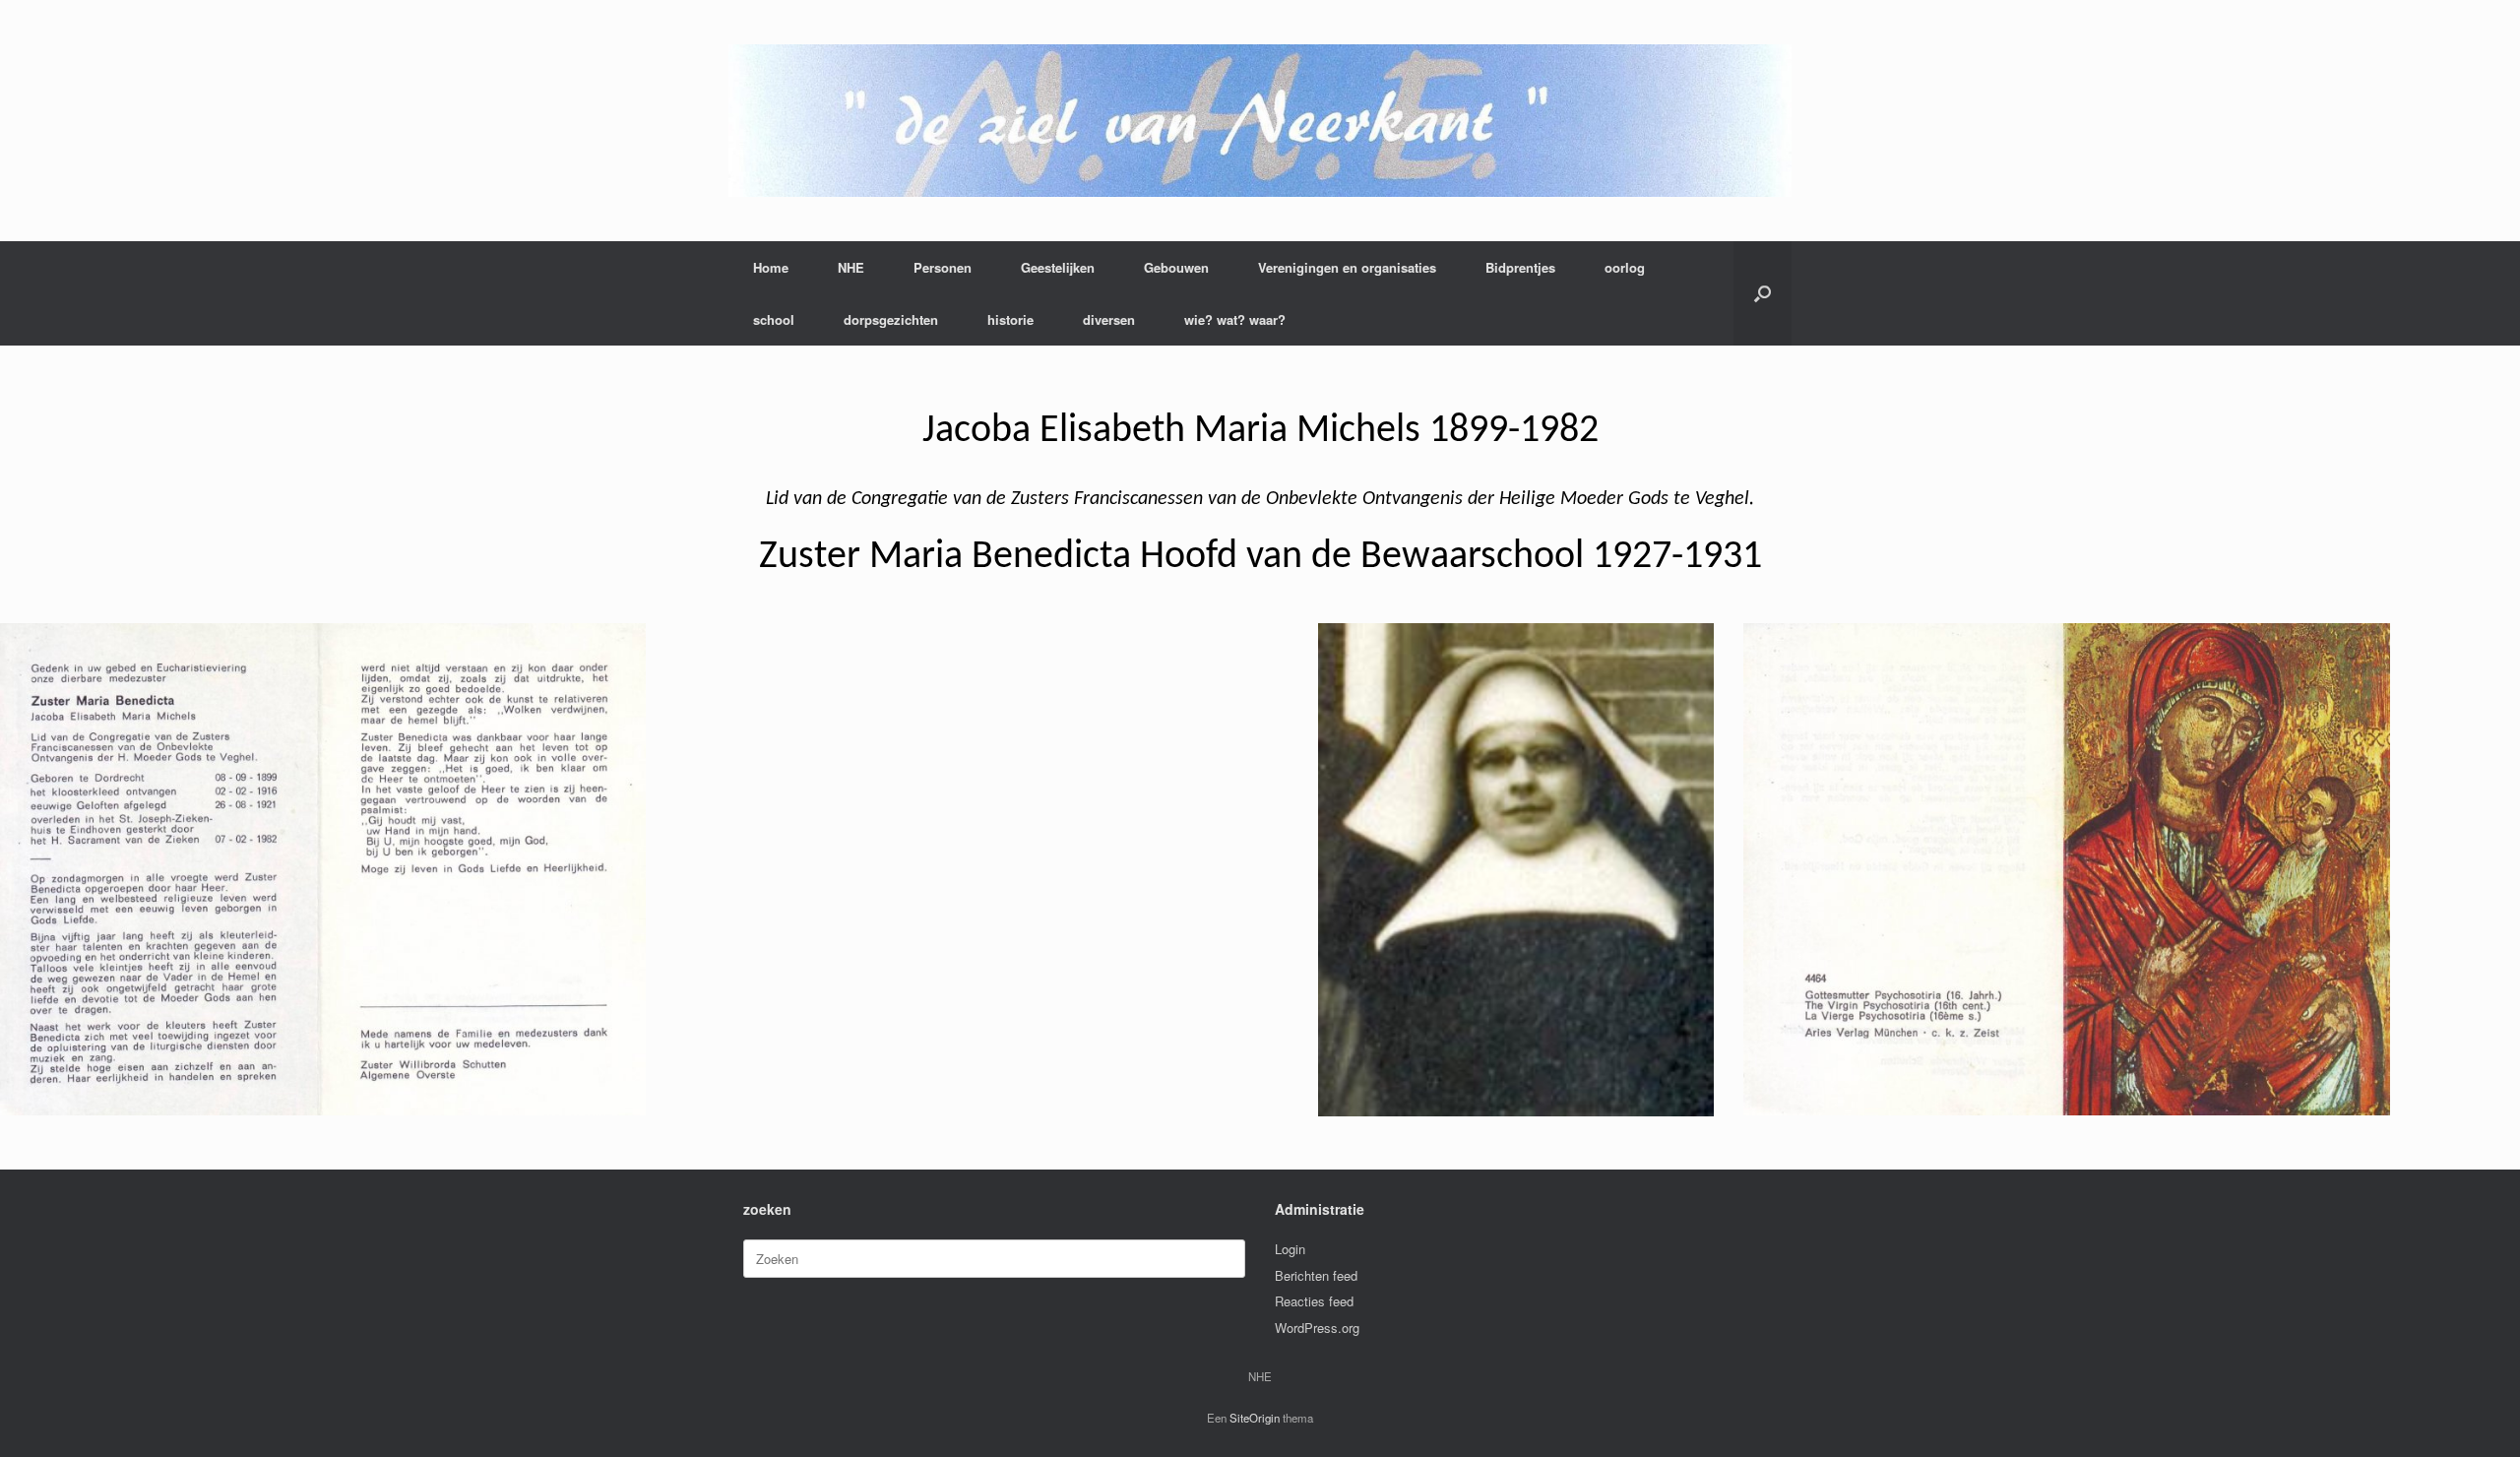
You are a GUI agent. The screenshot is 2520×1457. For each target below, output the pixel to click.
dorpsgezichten (891, 319)
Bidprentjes (1520, 267)
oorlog (1625, 267)
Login (1290, 1249)
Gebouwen (1176, 267)
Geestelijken (1058, 267)
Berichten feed (1316, 1275)
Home (771, 267)
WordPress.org (1317, 1328)
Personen (943, 267)
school (774, 319)
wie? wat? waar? (1235, 319)
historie (1010, 319)
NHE (851, 267)
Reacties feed (1314, 1301)
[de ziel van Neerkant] (1260, 121)
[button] (1763, 293)
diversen (1109, 319)
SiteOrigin (1255, 1418)
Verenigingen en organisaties (1347, 267)
